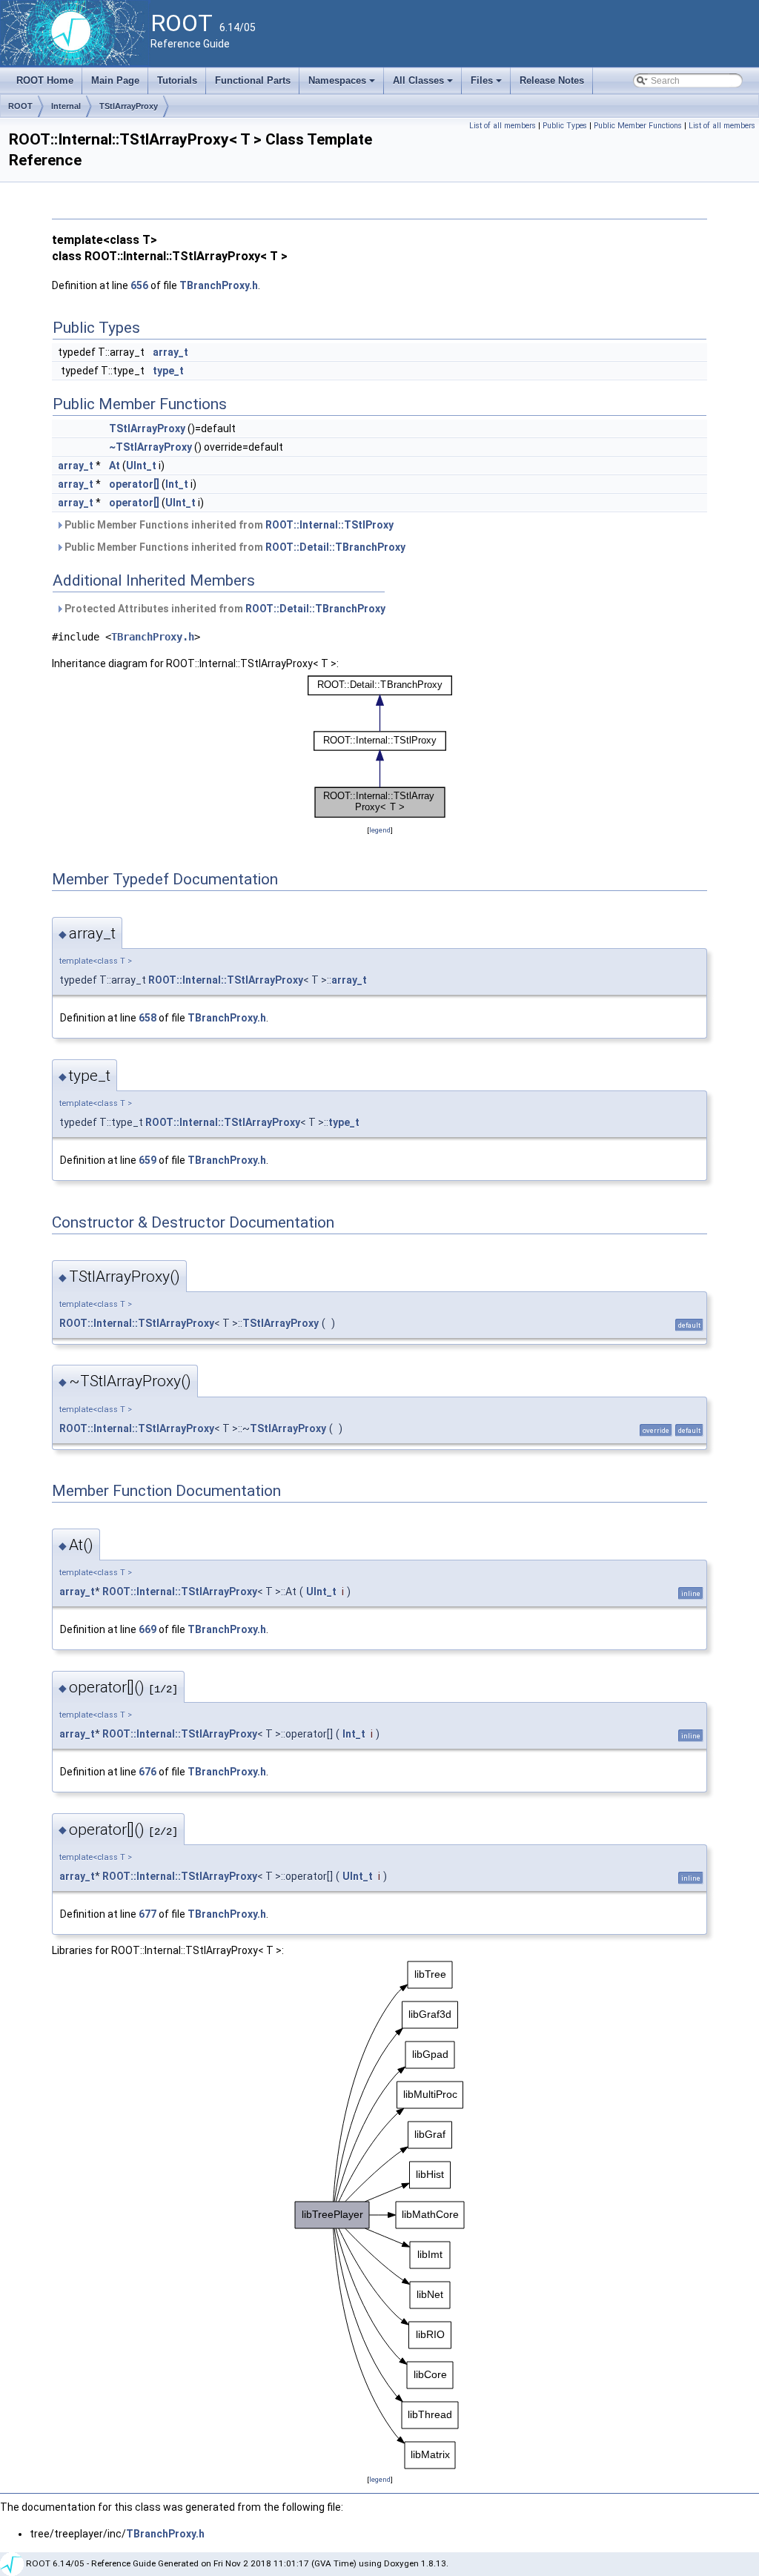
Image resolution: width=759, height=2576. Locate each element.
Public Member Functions (638, 126)
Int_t (177, 484)
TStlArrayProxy (129, 106)
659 (148, 1160)
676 (148, 1772)
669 (148, 1629)
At (115, 466)
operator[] (134, 484)
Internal (66, 106)
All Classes (424, 85)
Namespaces (343, 85)
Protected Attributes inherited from (224, 609)
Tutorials (177, 80)
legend (380, 830)
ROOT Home (45, 80)
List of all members (503, 126)
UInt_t (141, 466)
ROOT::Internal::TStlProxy (329, 525)
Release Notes (552, 80)
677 (148, 1914)
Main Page (115, 80)
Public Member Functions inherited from (228, 525)
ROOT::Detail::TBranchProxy (335, 547)
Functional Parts (253, 80)
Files (487, 85)
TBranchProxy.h (219, 285)
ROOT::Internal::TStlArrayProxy (226, 980)
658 (148, 1018)
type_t (168, 371)
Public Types (565, 126)
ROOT (20, 106)
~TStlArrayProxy (150, 447)
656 (139, 285)
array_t (170, 352)
